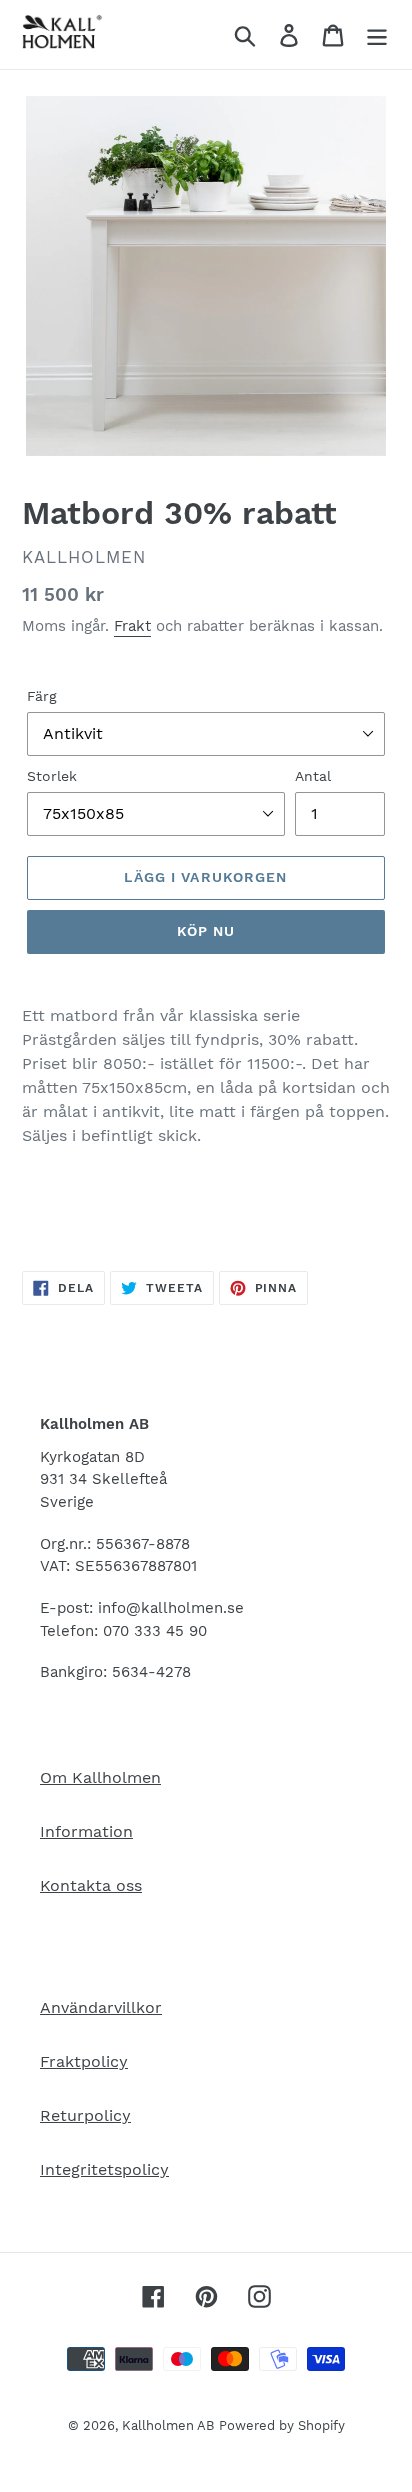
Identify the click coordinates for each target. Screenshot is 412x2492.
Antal (313, 776)
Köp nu (206, 931)
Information (86, 1831)
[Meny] (377, 34)
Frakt (132, 626)
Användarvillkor (101, 2007)
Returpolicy (85, 2115)
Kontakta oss (91, 1885)
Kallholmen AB (168, 2425)
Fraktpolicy (84, 2061)
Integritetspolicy (104, 2169)
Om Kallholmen (100, 1777)
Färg (42, 696)
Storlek (52, 776)
